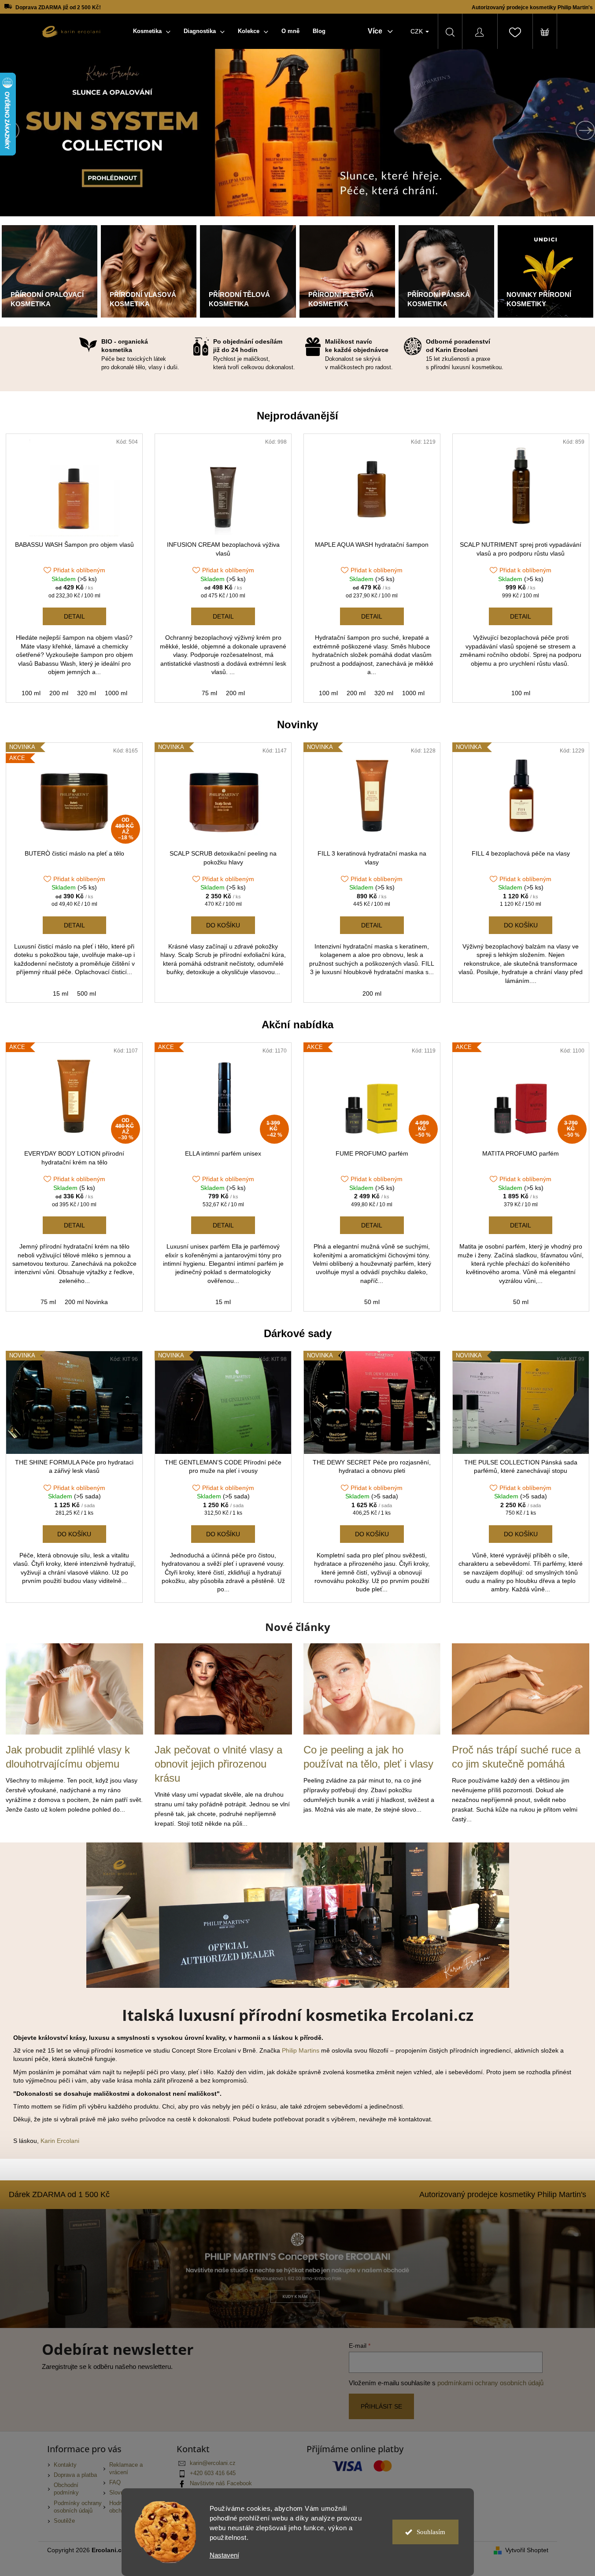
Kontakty (65, 2465)
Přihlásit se (381, 2406)
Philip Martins (301, 2050)
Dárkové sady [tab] (298, 1333)
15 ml (61, 993)
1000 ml (116, 693)
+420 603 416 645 (213, 2473)
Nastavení (224, 2555)
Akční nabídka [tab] (297, 1025)
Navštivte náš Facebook (221, 2483)
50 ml (372, 1302)
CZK (418, 31)
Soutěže (64, 2521)
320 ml (87, 693)
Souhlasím (431, 2532)
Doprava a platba (75, 2475)
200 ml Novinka (86, 1302)
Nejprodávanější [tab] (297, 416)
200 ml (59, 693)
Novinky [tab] (297, 725)
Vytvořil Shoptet (527, 2550)
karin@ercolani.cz (213, 2463)
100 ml (31, 693)
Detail (74, 616)
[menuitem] (152, 31)
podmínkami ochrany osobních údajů (490, 2383)
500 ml (87, 993)
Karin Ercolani (60, 2141)
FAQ (115, 2483)
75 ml (209, 693)
